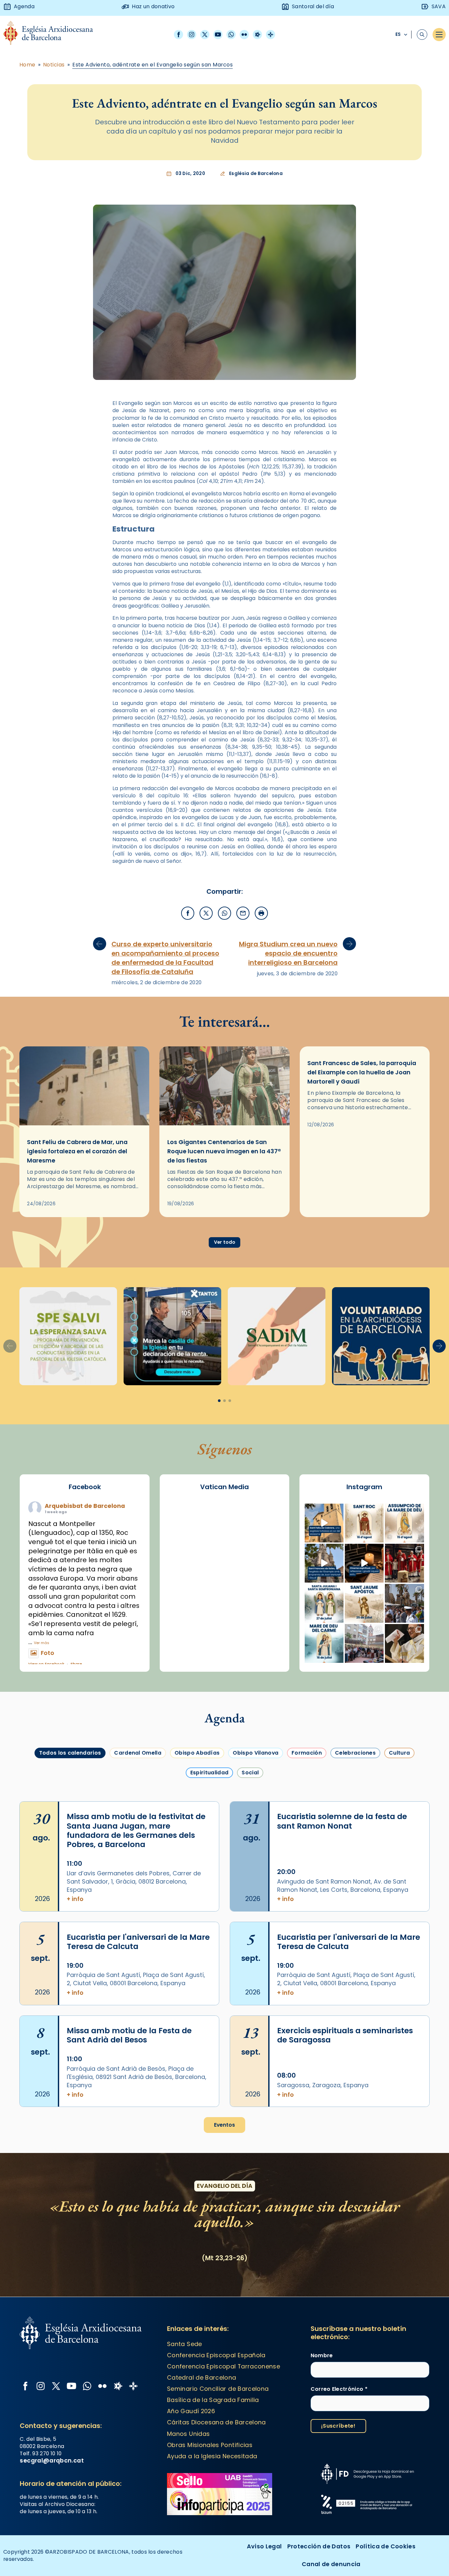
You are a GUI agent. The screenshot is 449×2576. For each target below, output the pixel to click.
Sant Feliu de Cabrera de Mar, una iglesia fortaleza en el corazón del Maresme (77, 1151)
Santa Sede (185, 2344)
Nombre (322, 2356)
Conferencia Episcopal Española (216, 2355)
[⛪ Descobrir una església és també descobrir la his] (324, 1523)
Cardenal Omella (138, 1753)
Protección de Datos (319, 2546)
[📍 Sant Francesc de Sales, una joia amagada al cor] (324, 1563)
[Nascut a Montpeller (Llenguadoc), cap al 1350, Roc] (364, 1523)
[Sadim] (68, 1336)
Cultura (399, 1753)
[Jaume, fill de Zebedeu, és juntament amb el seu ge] (364, 1603)
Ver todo (225, 1242)
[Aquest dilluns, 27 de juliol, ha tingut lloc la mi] (404, 1563)
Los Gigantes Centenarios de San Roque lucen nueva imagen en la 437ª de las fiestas (224, 1151)
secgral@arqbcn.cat (52, 2460)
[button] (439, 1346)
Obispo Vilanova (256, 1753)
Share (76, 1664)
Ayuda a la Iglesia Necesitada (212, 2456)
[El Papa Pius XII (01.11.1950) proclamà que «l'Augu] (404, 1523)
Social (250, 1773)
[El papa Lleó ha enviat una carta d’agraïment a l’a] (404, 1643)
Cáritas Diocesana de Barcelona (216, 2422)
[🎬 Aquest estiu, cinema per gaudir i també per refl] (364, 1563)
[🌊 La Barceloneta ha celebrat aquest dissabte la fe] (404, 1603)
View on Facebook (46, 1664)
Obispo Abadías (197, 1753)
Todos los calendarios (70, 1753)
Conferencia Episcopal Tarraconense (224, 2366)
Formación (307, 1753)
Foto (47, 1653)
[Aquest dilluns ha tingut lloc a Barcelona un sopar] (364, 1643)
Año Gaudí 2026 (191, 2411)
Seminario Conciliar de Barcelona (218, 2389)
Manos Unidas (188, 2434)
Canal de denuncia (331, 2564)
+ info (75, 1899)
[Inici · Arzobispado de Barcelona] (53, 35)
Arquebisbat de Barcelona (85, 1506)
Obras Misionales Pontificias (210, 2445)
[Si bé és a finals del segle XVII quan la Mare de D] (324, 1643)
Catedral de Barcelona (201, 2377)
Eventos (225, 2125)
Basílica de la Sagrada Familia (213, 2400)
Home (27, 65)
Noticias (54, 65)
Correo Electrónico (339, 2389)
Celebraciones (355, 1753)
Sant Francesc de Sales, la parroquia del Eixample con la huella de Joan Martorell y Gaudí (362, 1072)
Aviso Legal (264, 2546)
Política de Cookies (386, 2546)
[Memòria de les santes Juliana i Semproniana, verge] (324, 1603)
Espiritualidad (209, 1773)
